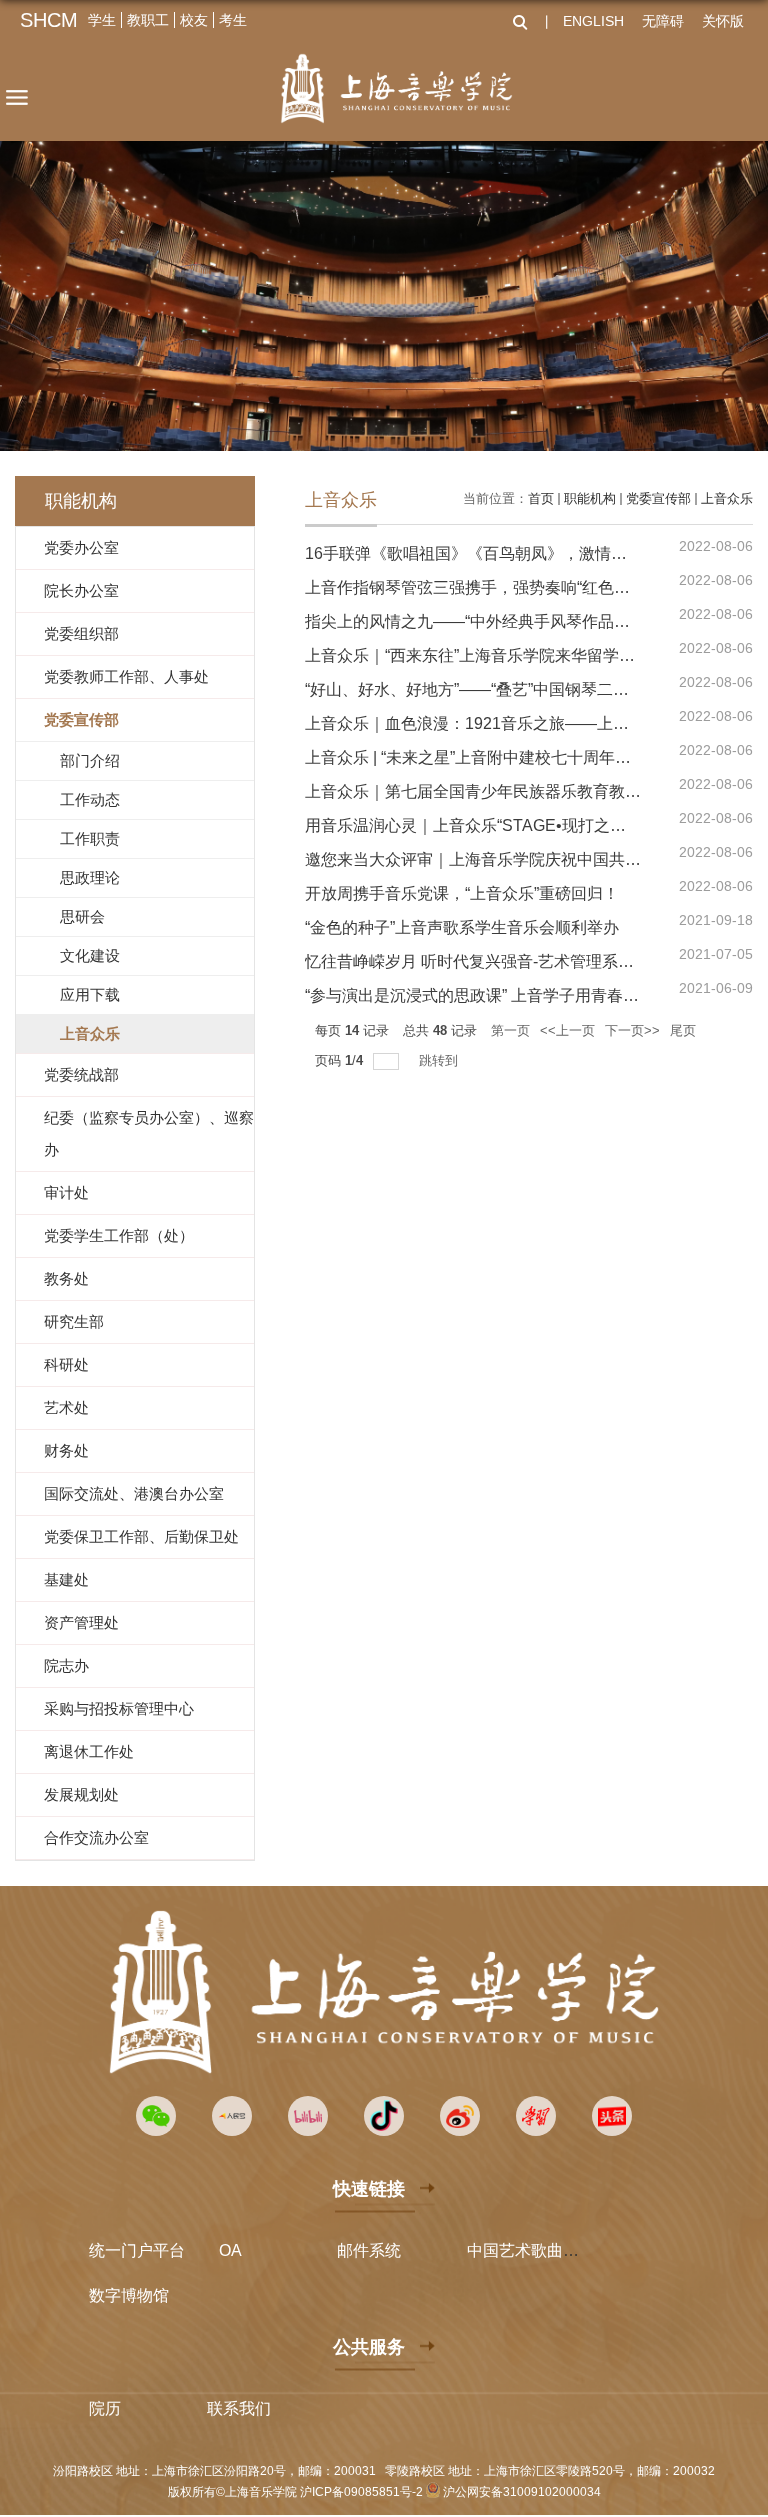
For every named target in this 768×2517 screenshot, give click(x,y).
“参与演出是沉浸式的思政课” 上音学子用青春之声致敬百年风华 (528, 995)
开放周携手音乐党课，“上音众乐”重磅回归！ (462, 893)
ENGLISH (593, 21)
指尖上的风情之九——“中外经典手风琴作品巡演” (478, 621)
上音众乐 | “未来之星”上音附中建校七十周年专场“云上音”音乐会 (529, 757)
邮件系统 (369, 2250)
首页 (541, 498)
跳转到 (440, 1060)
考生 (233, 20)
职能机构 (590, 498)
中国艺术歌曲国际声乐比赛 (563, 2250)
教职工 (148, 20)
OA (230, 2250)
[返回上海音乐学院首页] (396, 88)
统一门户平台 (137, 2250)
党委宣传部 (658, 498)
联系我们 (239, 2408)
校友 (194, 20)
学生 (102, 20)
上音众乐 (727, 498)
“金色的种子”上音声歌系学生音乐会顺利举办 (462, 927)
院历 (105, 2408)
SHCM (49, 20)
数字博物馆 (129, 2295)
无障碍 (663, 21)
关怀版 (723, 21)
